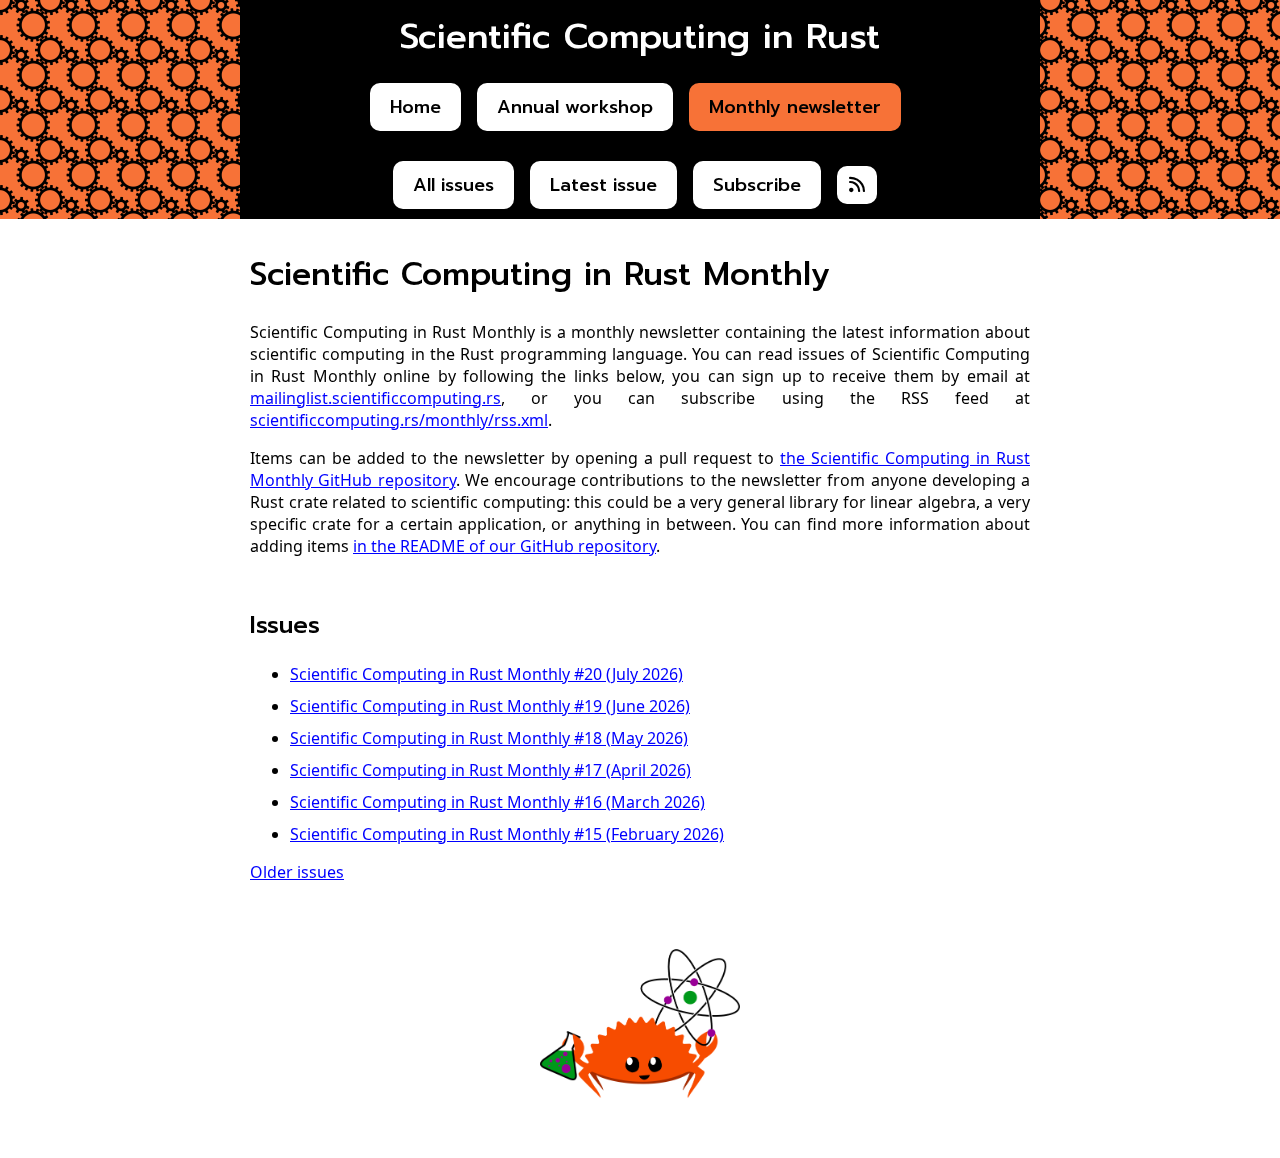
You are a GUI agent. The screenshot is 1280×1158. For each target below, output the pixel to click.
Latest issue (603, 185)
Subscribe (757, 185)
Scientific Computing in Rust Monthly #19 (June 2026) (490, 706)
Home (415, 107)
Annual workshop (575, 107)
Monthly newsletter (795, 107)
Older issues (297, 872)
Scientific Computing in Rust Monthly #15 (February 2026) (507, 834)
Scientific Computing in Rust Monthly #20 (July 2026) (486, 674)
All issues (453, 185)
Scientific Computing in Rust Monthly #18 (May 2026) (489, 738)
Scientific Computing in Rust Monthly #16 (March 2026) (497, 802)
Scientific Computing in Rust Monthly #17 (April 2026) (490, 770)
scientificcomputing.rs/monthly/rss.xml (399, 420)
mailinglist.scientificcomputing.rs (375, 398)
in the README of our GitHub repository (504, 546)
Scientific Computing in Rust (640, 36)
